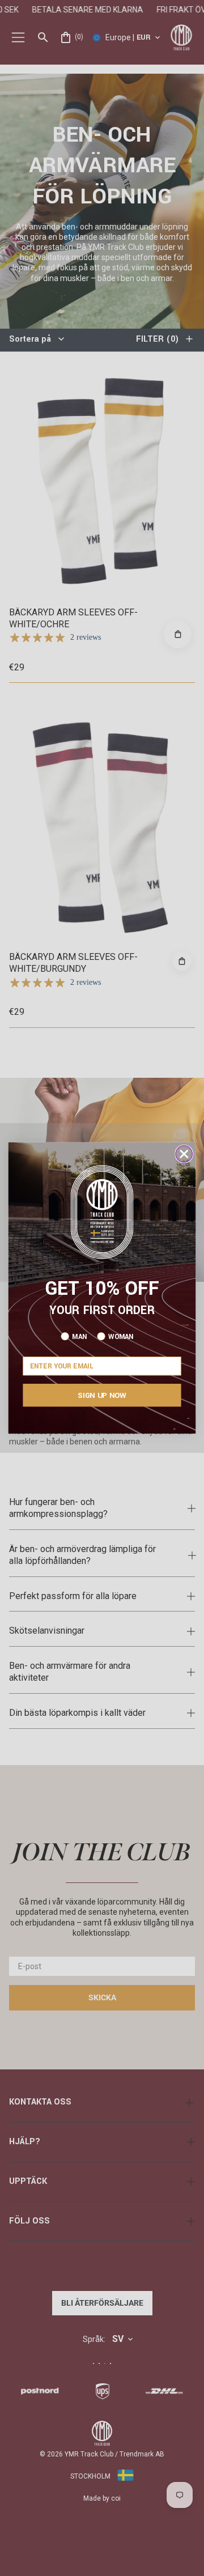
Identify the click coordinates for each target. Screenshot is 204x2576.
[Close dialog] (184, 1154)
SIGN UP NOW (102, 1395)
